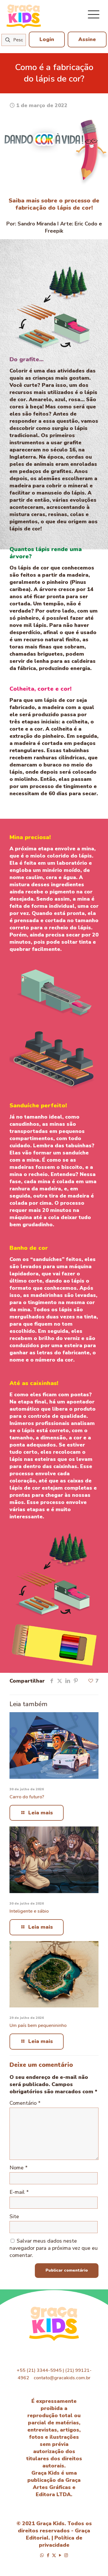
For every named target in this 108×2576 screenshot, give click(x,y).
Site (14, 2216)
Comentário (25, 2103)
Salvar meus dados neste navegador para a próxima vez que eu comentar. (54, 2248)
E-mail (19, 2192)
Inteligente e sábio (29, 1911)
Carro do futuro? (27, 1797)
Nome (19, 2168)
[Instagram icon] (66, 2555)
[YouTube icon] (60, 2555)
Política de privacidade (61, 2541)
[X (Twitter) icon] (54, 2555)
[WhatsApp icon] (42, 2555)
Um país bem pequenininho (38, 2025)
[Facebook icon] (48, 2555)
